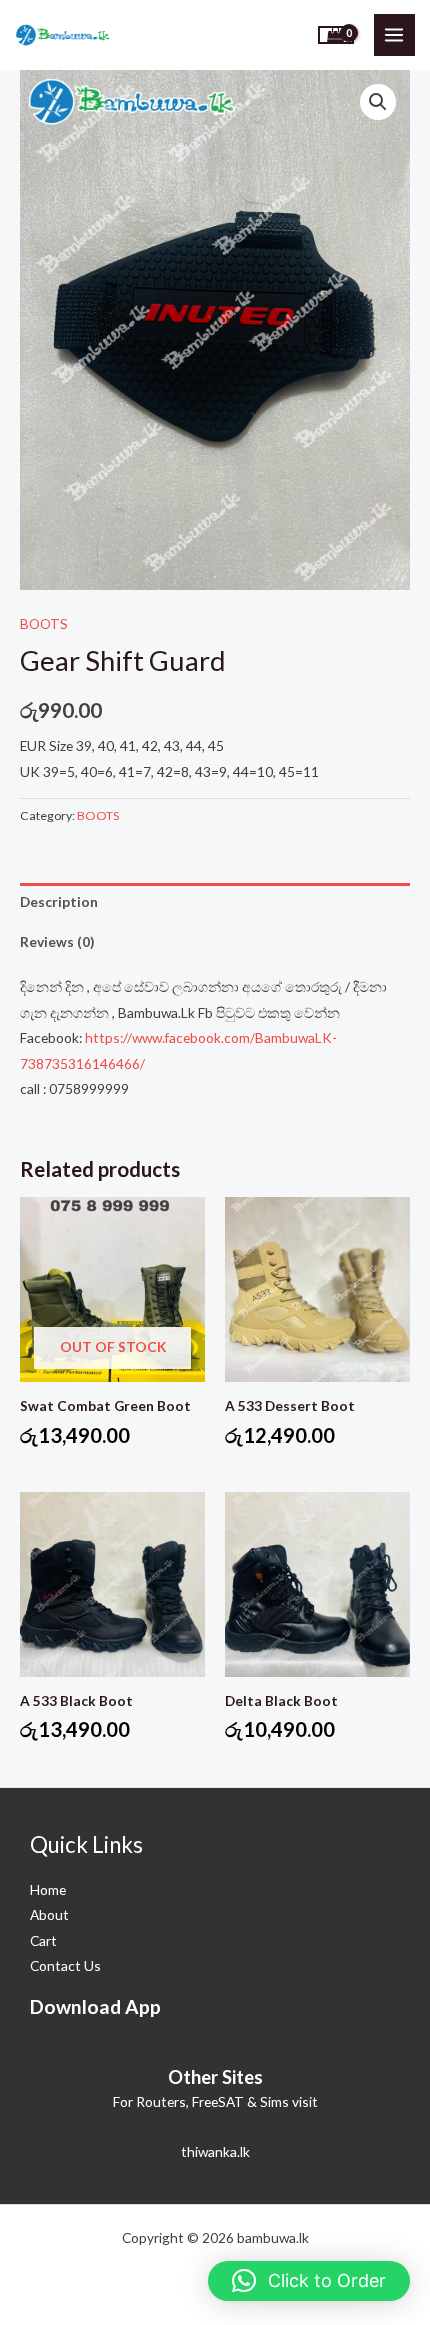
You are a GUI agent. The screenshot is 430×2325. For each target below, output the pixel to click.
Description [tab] (59, 901)
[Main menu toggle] (394, 34)
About (49, 1914)
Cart (43, 1940)
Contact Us (65, 1965)
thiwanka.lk (215, 2151)
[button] (378, 102)
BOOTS (44, 623)
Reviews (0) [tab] (57, 941)
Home (48, 1889)
